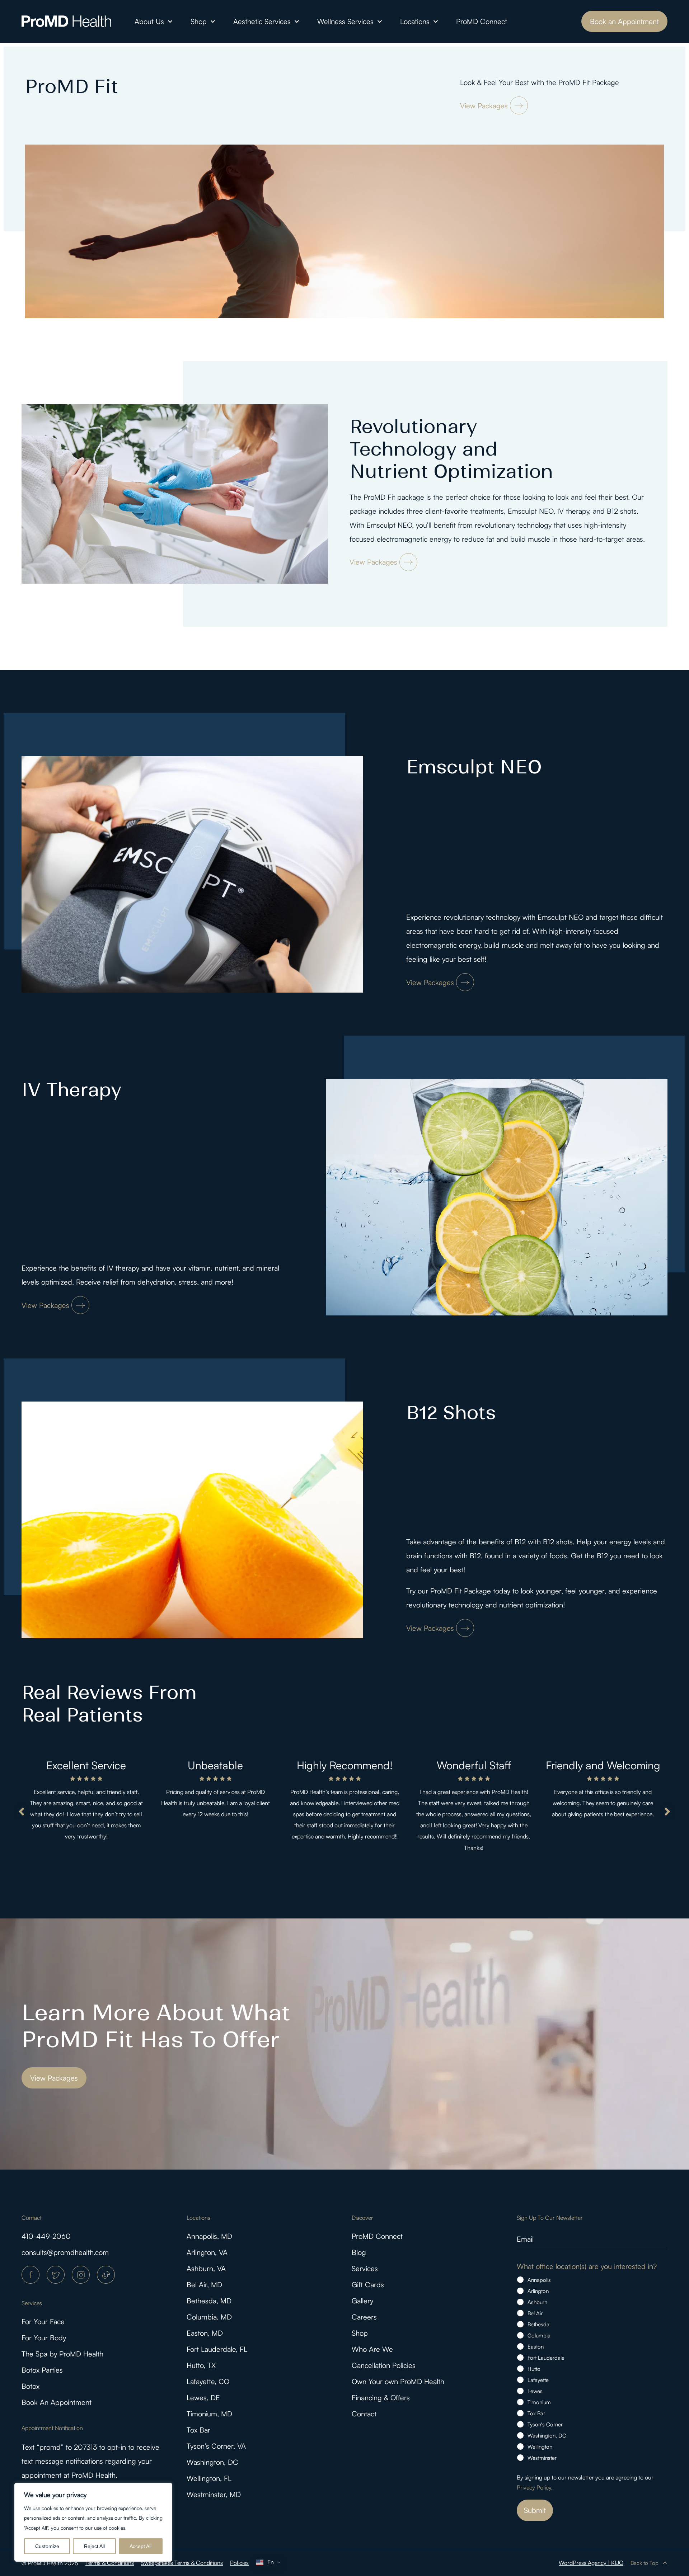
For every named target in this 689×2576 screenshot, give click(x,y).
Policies (239, 2563)
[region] (93, 2522)
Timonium (539, 2402)
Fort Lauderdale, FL (217, 2349)
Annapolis (539, 2280)
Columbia (539, 2335)
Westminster (542, 2458)
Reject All (94, 2546)
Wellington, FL (209, 2478)
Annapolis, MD (209, 2236)
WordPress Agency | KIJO (591, 2563)
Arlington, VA (207, 2252)
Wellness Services (345, 21)
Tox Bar (198, 2430)
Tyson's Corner (545, 2424)
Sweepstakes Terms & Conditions (182, 2563)
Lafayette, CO (208, 2381)
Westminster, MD (214, 2494)
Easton (536, 2347)
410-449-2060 (46, 2236)
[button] (22, 1812)
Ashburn (537, 2302)
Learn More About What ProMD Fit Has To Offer (156, 2026)
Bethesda (538, 2324)
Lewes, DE (203, 2398)
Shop (199, 21)
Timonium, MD (209, 2414)
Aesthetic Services (262, 21)
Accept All (140, 2546)
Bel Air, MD (204, 2285)
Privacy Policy (534, 2487)
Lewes (535, 2391)
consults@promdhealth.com (65, 2252)
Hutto (534, 2369)
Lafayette (538, 2380)
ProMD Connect (482, 21)
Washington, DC (212, 2462)
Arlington (538, 2291)
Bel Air (535, 2313)
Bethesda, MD (209, 2301)
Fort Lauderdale (546, 2358)
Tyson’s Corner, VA (216, 2446)
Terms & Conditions (110, 2563)
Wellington (540, 2447)
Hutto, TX (201, 2365)
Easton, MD (205, 2333)
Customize (47, 2546)
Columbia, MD (209, 2317)
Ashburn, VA (206, 2268)
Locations (415, 21)
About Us (149, 21)
